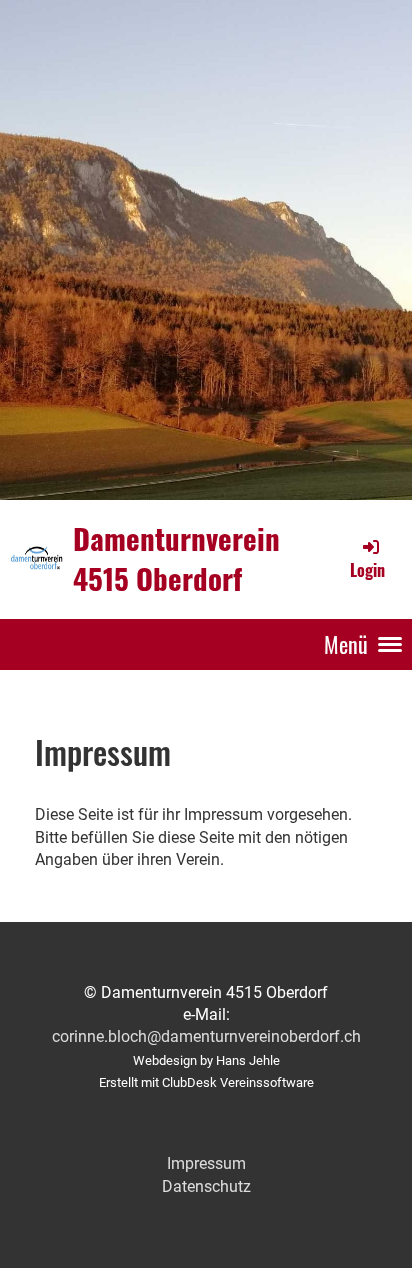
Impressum (206, 1163)
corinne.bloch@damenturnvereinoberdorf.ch (206, 1036)
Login (367, 570)
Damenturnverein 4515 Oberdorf (176, 558)
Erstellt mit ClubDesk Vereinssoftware (206, 1082)
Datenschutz (206, 1186)
